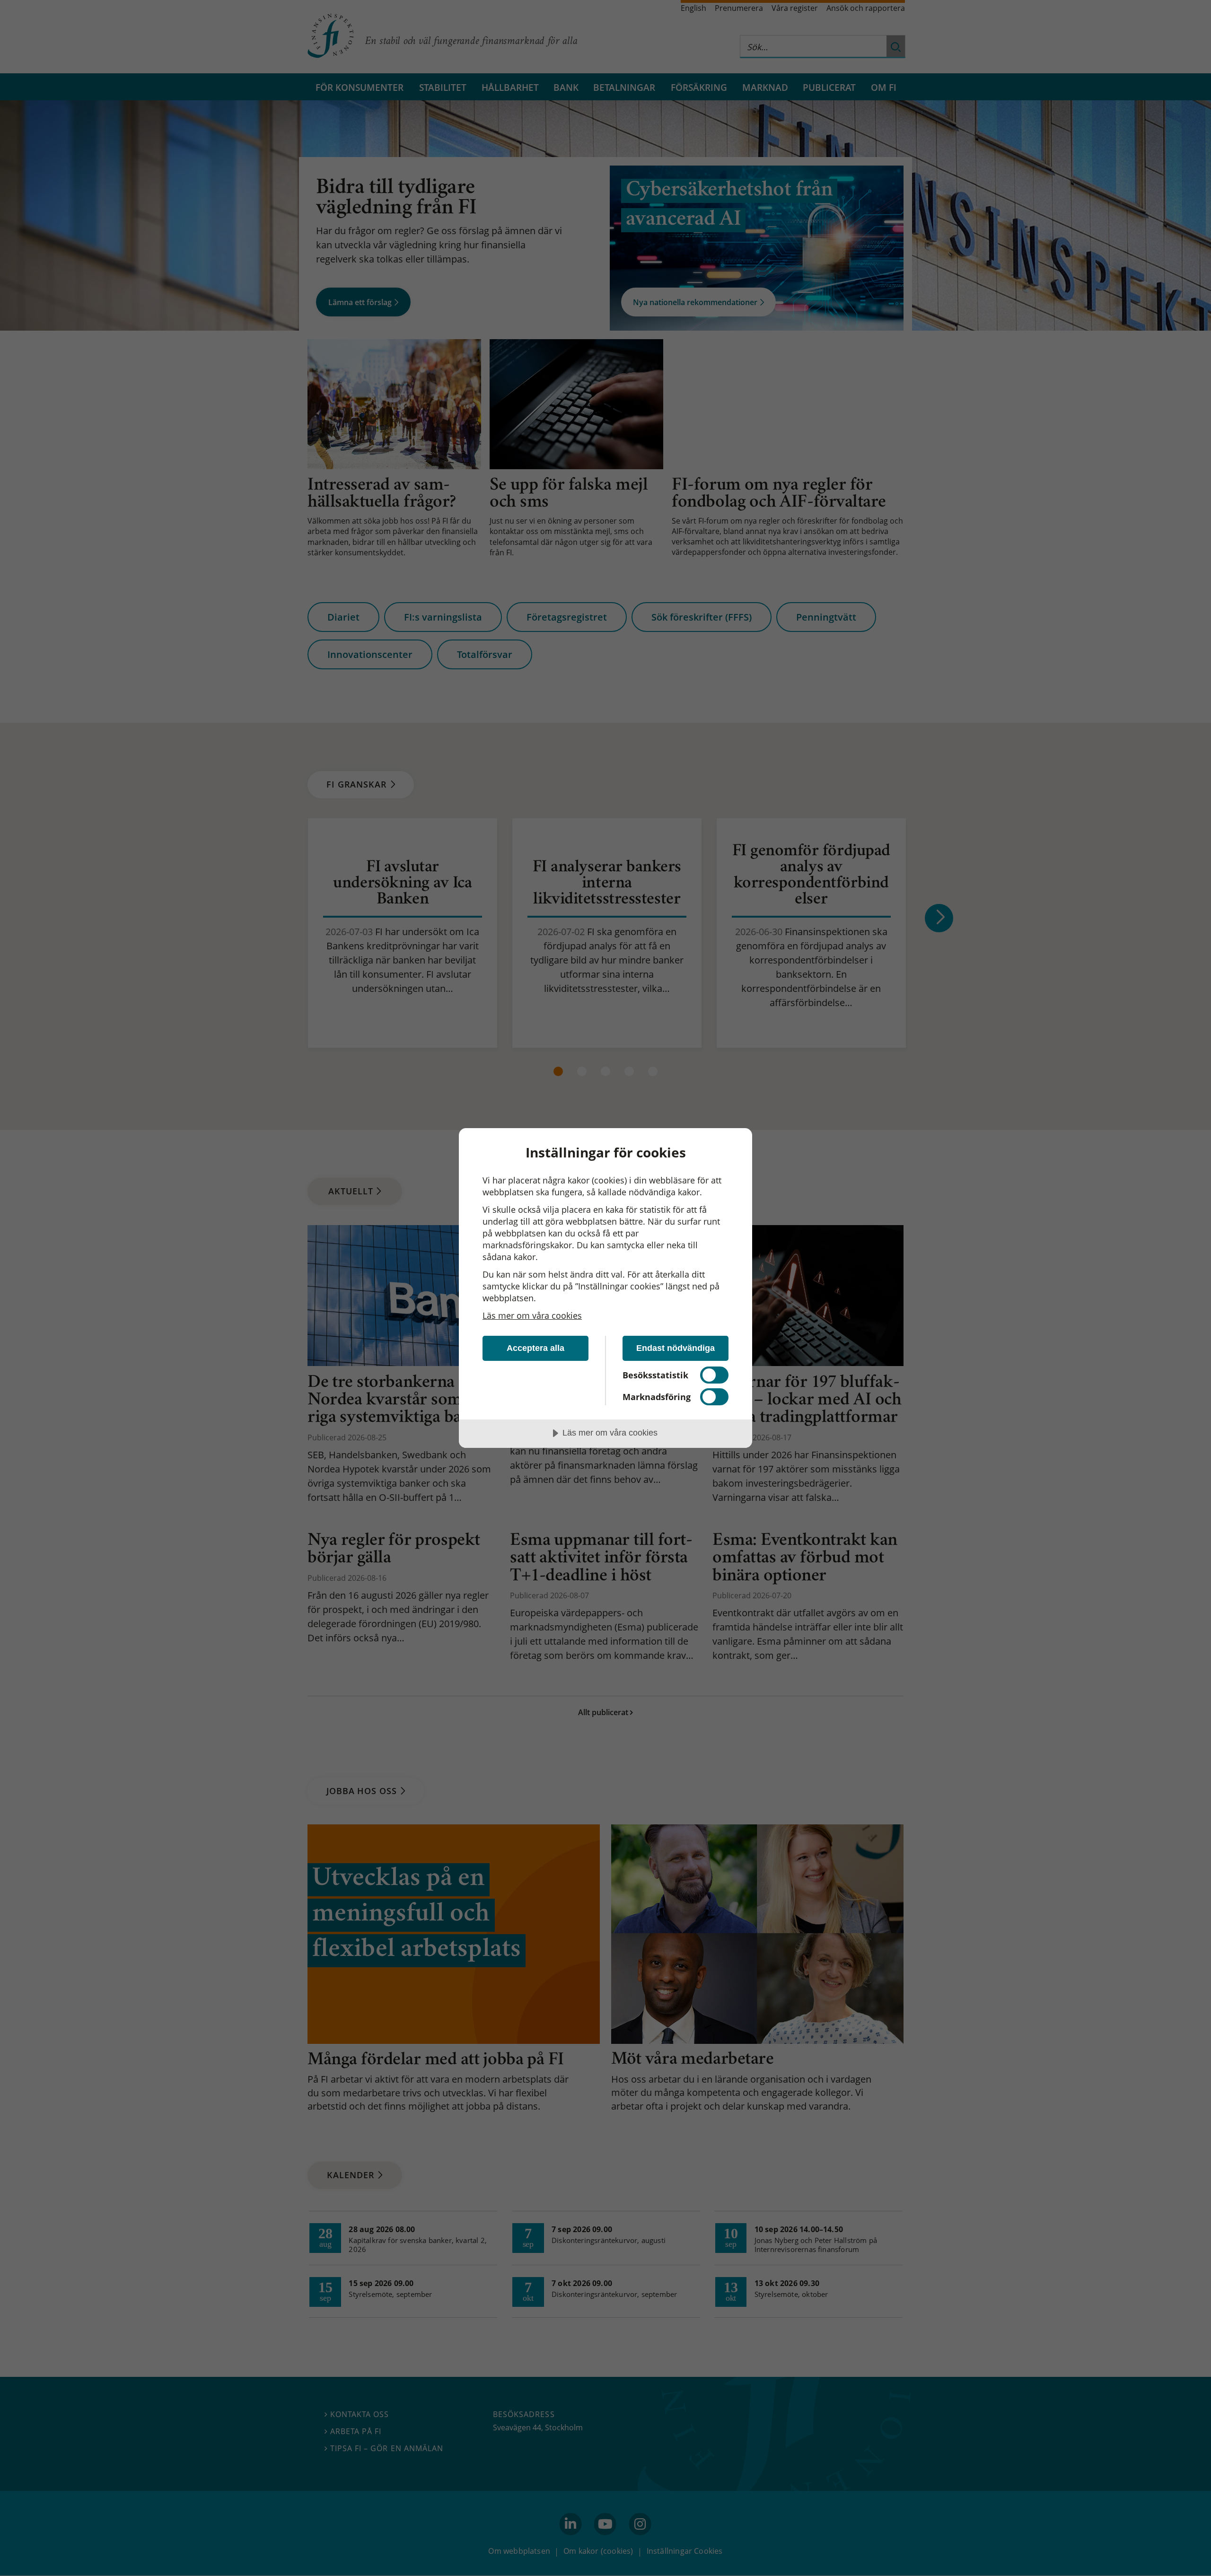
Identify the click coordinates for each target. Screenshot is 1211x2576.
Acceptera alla (535, 1348)
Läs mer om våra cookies (532, 1315)
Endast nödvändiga (676, 1348)
